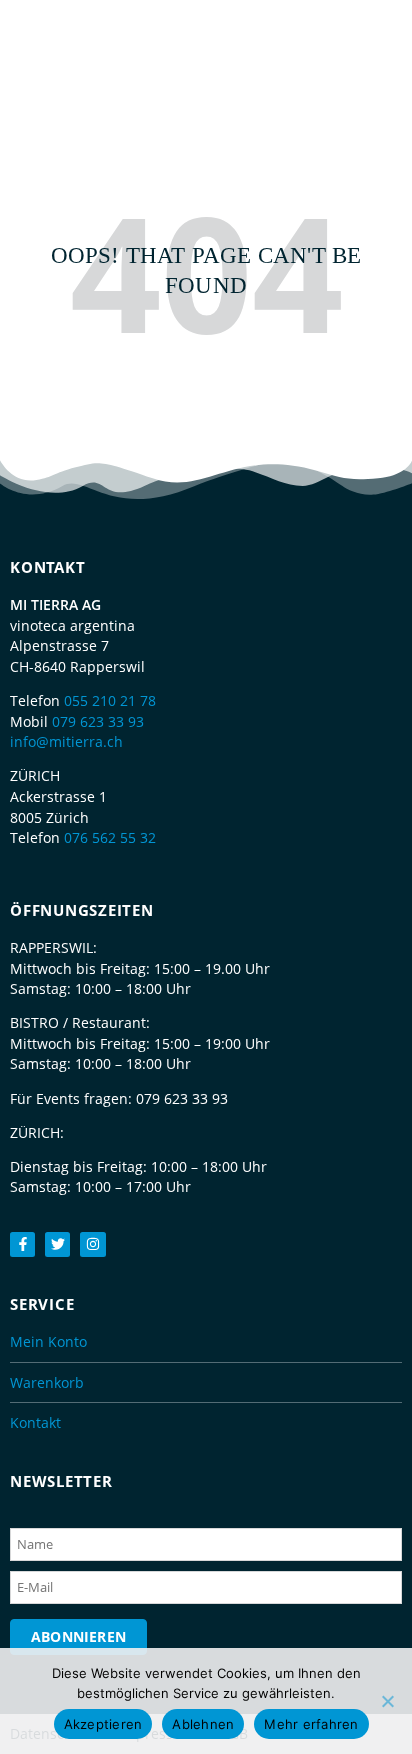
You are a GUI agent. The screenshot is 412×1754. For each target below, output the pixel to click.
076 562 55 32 (110, 837)
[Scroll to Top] (387, 1699)
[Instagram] (92, 1244)
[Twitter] (57, 1244)
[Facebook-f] (22, 1244)
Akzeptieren (103, 1724)
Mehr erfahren (311, 1724)
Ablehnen (203, 1724)
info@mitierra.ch (66, 741)
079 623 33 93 (98, 721)
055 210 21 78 (110, 700)
